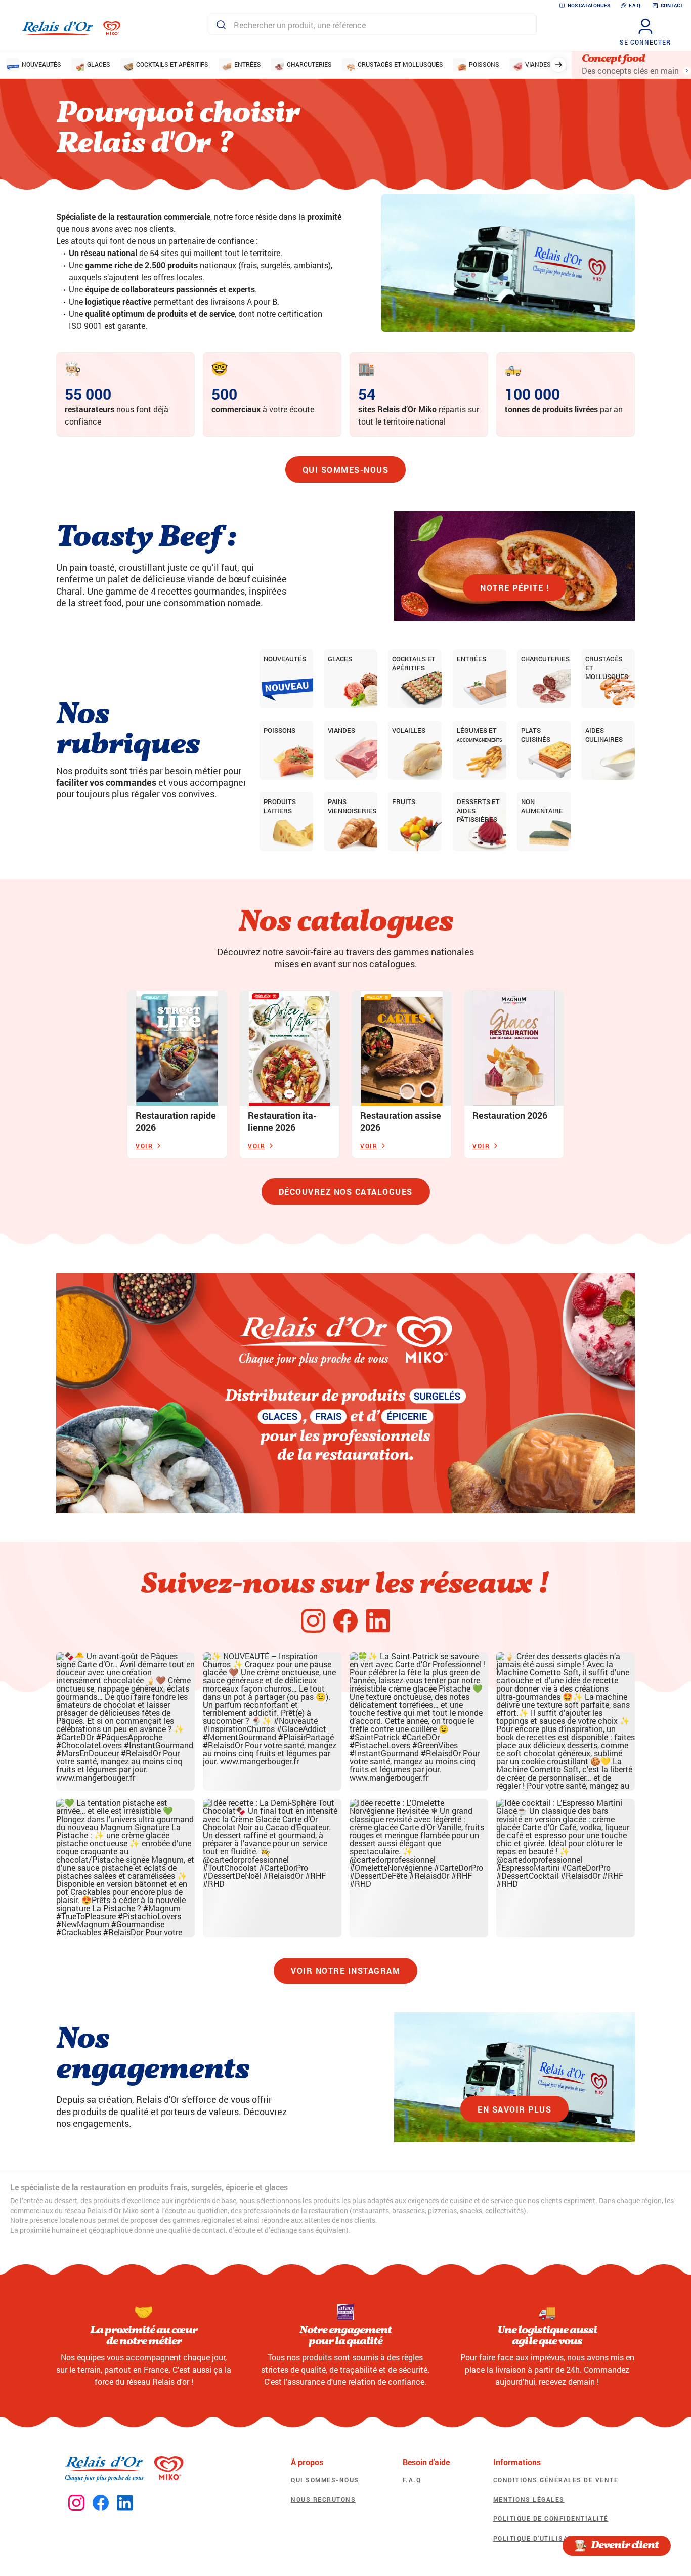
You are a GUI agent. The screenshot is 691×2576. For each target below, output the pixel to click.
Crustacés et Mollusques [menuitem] (400, 64)
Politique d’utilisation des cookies (564, 2538)
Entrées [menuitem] (248, 64)
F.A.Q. (635, 5)
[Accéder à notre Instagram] (76, 2503)
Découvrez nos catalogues (346, 1191)
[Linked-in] (378, 1621)
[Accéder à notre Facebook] (101, 2503)
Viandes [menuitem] (538, 64)
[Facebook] (345, 1621)
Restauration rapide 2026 (176, 1121)
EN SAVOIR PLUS (514, 2109)
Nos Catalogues (589, 5)
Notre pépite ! (514, 588)
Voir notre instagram (345, 1971)
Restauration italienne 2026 (282, 1121)
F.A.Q (412, 2480)
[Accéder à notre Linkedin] (125, 2503)
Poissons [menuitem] (484, 64)
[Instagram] (313, 1621)
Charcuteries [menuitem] (309, 64)
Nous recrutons (323, 2499)
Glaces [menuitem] (99, 64)
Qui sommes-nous (346, 469)
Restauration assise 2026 (401, 1121)
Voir (144, 1146)
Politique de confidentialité (551, 2518)
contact (672, 5)
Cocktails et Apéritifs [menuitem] (172, 64)
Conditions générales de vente (556, 2480)
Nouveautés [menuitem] (41, 64)
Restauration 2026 (510, 1115)
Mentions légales (529, 2499)
